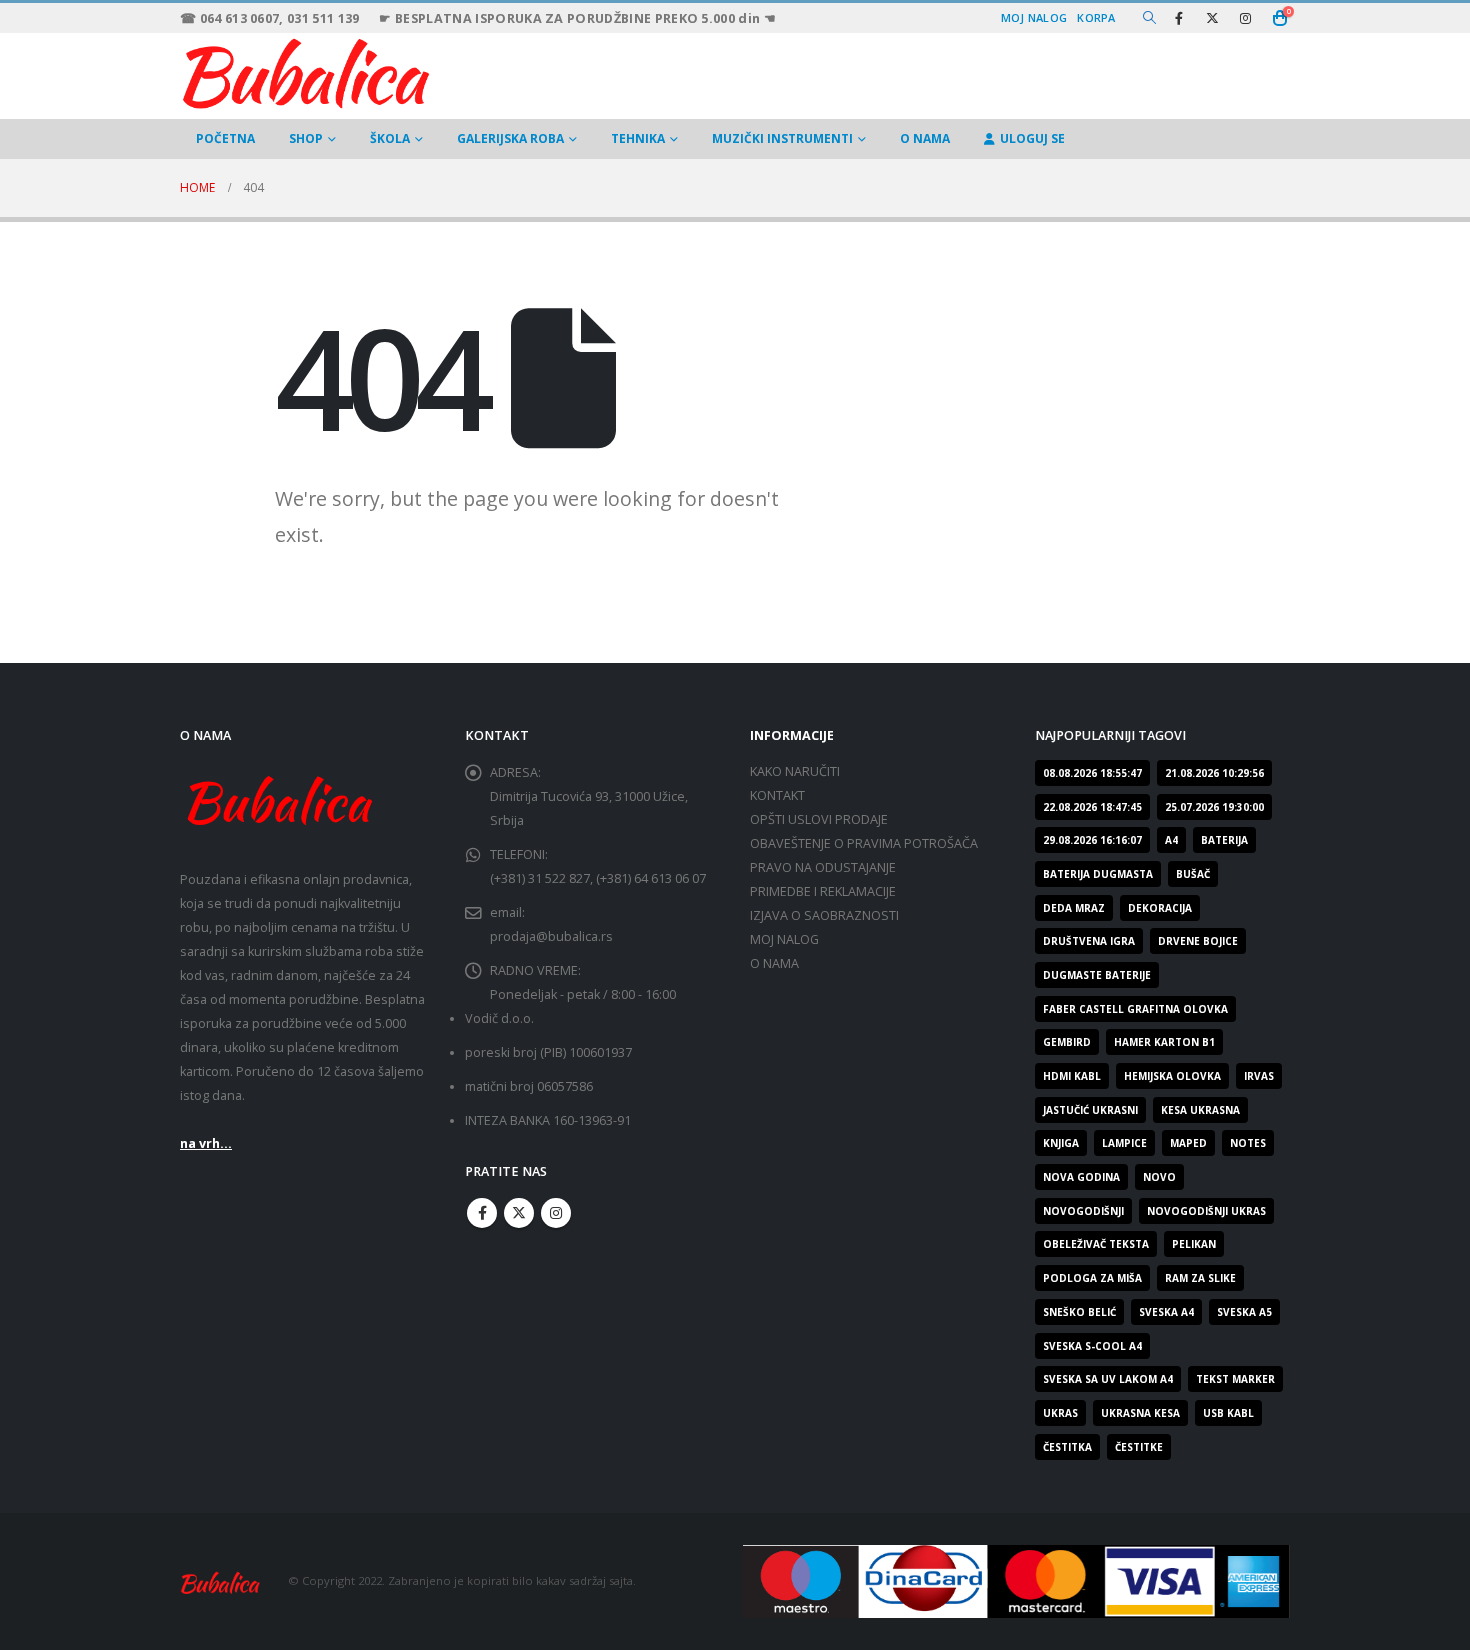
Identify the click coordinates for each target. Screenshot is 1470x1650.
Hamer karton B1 (1164, 1042)
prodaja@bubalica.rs (551, 936)
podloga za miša (1092, 1278)
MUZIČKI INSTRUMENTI (782, 138)
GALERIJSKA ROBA (510, 138)
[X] (1212, 18)
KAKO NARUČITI (795, 771)
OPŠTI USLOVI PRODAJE (819, 819)
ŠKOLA (390, 138)
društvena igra (1089, 941)
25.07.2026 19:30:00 (1214, 807)
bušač (1193, 874)
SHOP (306, 138)
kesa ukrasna (1200, 1110)
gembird (1067, 1042)
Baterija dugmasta (1098, 874)
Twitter (519, 1213)
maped (1188, 1143)
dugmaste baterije (1097, 975)
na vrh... (206, 1143)
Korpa (1096, 17)
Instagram (556, 1213)
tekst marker (1235, 1379)
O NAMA (925, 138)
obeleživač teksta (1096, 1244)
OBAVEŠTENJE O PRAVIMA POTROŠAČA (864, 843)
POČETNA (225, 138)
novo (1159, 1177)
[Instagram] (1245, 18)
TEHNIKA (638, 138)
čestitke (1139, 1447)
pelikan (1194, 1244)
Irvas (1259, 1076)
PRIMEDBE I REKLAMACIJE (823, 891)
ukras (1060, 1413)
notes (1248, 1143)
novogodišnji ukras (1206, 1211)
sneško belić (1079, 1312)
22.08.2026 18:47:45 (1092, 807)
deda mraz (1074, 908)
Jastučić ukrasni (1090, 1110)
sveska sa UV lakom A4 (1108, 1379)
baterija (1224, 840)
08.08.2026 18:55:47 (1092, 773)
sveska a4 (1166, 1312)
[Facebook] (1179, 18)
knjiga (1061, 1143)
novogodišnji (1083, 1211)
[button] (1149, 18)
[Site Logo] (305, 71)
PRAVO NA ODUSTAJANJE (823, 867)
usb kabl (1228, 1413)
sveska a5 (1244, 1312)
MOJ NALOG (784, 939)
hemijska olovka (1172, 1076)
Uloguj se (1032, 138)
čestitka (1067, 1447)
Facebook (482, 1213)
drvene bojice (1198, 941)
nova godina (1081, 1177)
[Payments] (1016, 1579)
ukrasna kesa (1140, 1413)
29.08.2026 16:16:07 (1092, 840)
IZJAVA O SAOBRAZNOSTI (824, 915)
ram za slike (1200, 1278)
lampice (1124, 1143)
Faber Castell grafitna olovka (1135, 1009)
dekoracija (1160, 908)
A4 (1171, 840)
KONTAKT (777, 795)
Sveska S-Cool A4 (1092, 1346)
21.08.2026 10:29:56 (1214, 773)
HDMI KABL (1072, 1076)
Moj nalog (1034, 17)
